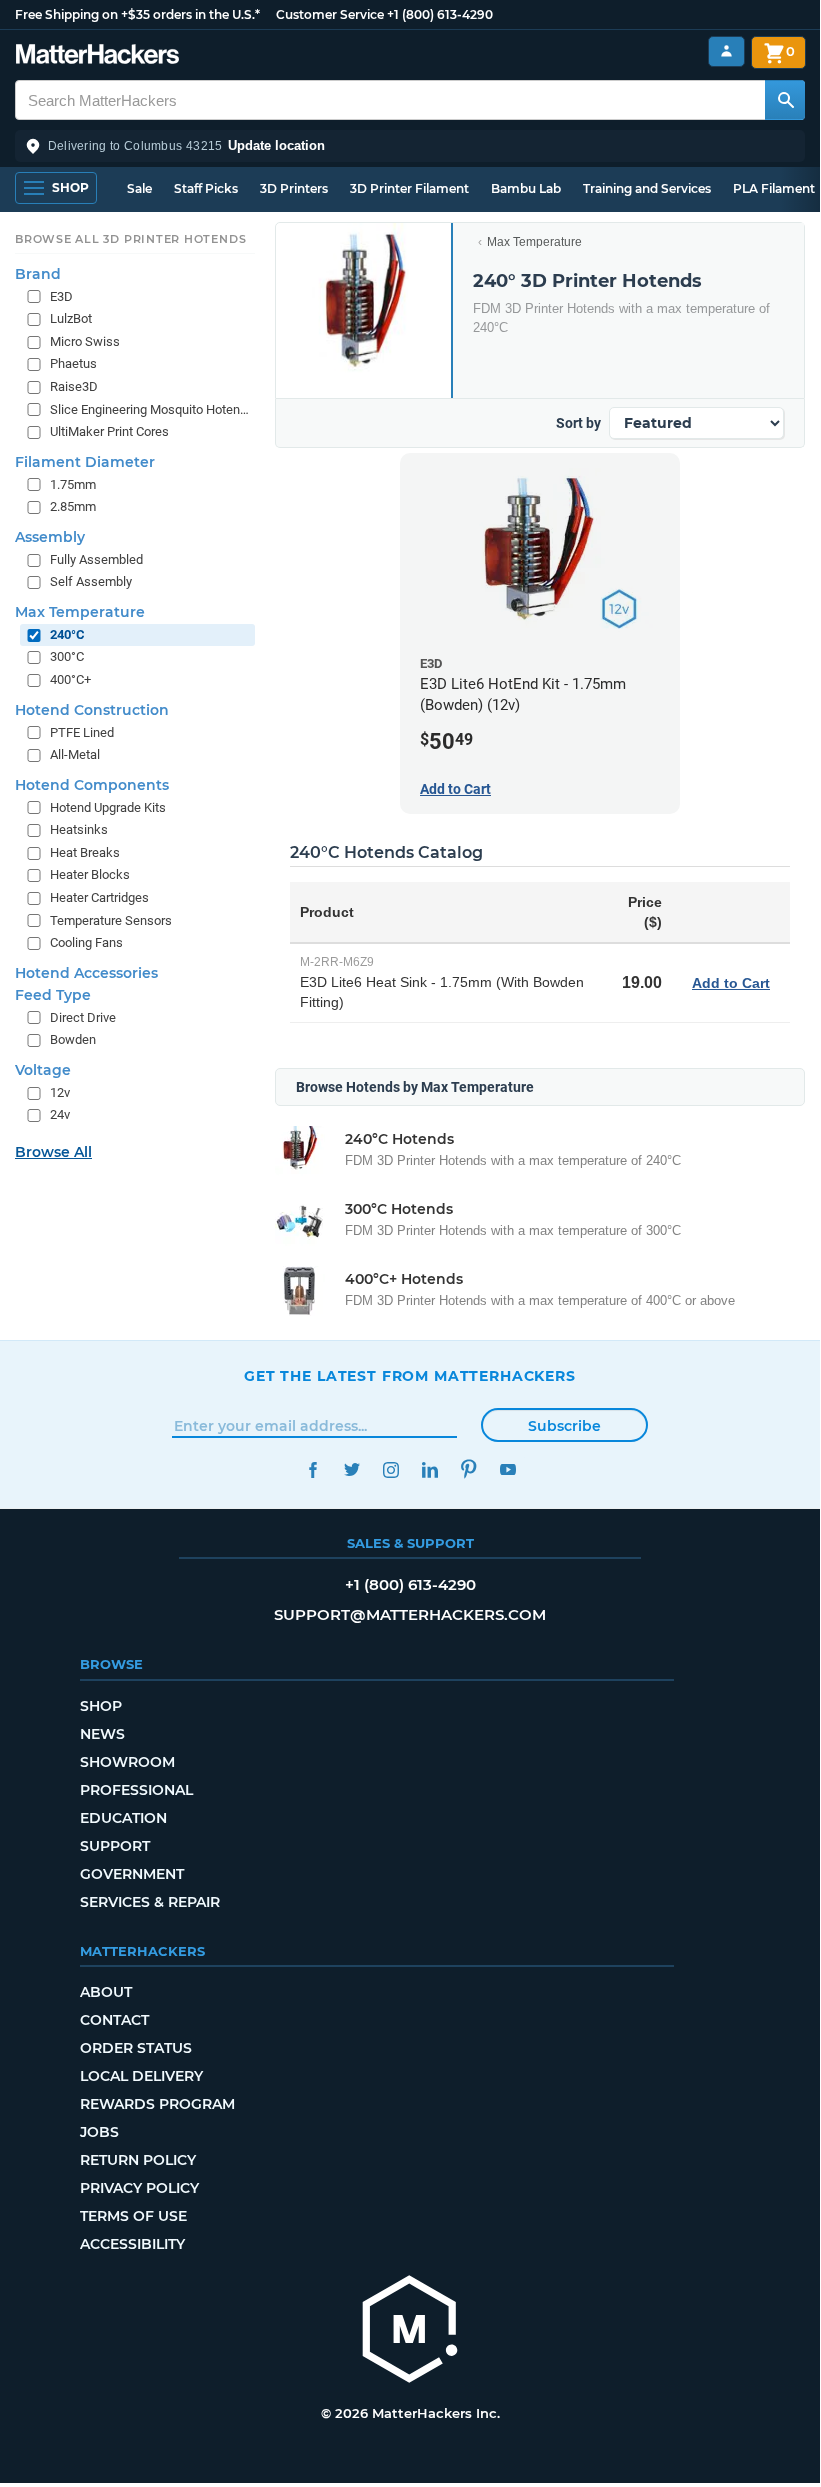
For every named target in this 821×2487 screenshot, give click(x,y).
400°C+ (70, 679)
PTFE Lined (82, 732)
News (102, 1734)
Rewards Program (157, 2104)
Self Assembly (91, 581)
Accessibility (132, 2244)
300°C (67, 656)
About (106, 1992)
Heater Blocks (90, 874)
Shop (101, 1706)
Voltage (43, 1070)
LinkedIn (429, 1469)
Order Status (136, 2048)
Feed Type (53, 995)
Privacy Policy (139, 2188)
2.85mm (73, 506)
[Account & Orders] (726, 51)
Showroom (127, 1762)
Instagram (390, 1469)
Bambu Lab (526, 188)
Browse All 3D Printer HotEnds (130, 239)
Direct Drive (83, 1017)
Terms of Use (133, 2216)
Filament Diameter (85, 462)
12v (60, 1092)
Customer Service (330, 14)
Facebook (312, 1469)
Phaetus (73, 363)
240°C (67, 634)
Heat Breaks (85, 852)
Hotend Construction (92, 710)
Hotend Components (92, 785)
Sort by (578, 423)
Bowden (73, 1039)
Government (132, 1874)
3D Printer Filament (409, 188)
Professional (136, 1790)
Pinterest (468, 1469)
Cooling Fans (86, 942)
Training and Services (647, 188)
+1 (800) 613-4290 (440, 14)
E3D (61, 296)
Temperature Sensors (111, 920)
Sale (139, 188)
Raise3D (74, 386)
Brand (38, 274)
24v (60, 1114)
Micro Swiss (85, 341)
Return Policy (138, 2160)
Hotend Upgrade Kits (108, 807)
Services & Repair (150, 1902)
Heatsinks (79, 829)
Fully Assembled (96, 559)
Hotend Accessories (86, 973)
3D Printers (294, 188)
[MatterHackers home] (97, 56)
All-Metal (75, 754)
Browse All (53, 1152)
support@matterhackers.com (410, 1614)
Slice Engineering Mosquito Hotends (150, 409)
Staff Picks (206, 188)
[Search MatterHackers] (785, 100)
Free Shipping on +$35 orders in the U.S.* (137, 14)
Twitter (351, 1469)
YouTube (507, 1469)
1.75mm (73, 484)
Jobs (99, 2132)
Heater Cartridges (99, 897)
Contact (114, 2020)
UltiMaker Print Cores (109, 431)
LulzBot (71, 318)
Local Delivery (141, 2076)
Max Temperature (534, 242)
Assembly (50, 537)
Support (115, 1846)
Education (123, 1818)
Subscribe (564, 1426)
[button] (410, 146)
